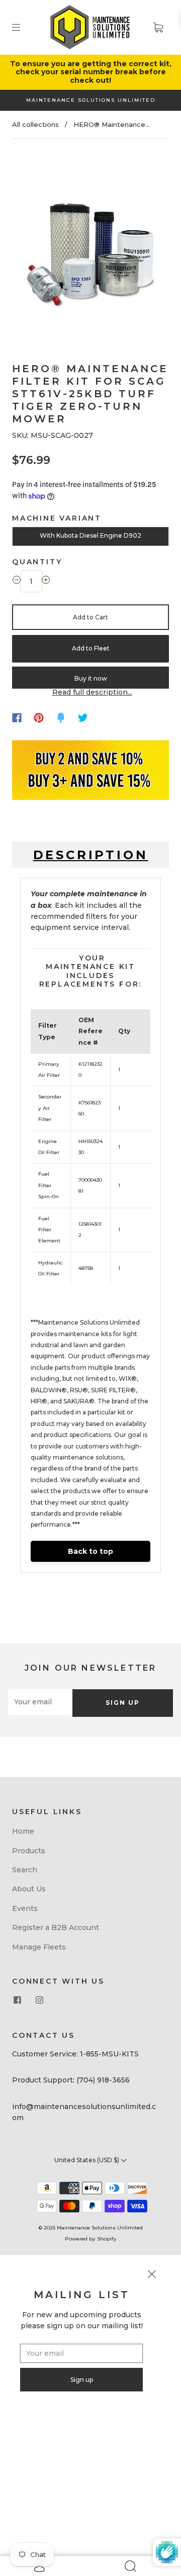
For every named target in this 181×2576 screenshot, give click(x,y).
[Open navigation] (23, 27)
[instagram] (39, 2000)
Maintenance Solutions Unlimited (100, 2228)
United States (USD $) (87, 2160)
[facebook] (17, 2000)
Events (25, 1908)
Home (23, 1831)
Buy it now (91, 678)
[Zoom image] (91, 241)
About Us (29, 1889)
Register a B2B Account (56, 1927)
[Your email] (40, 1702)
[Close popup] (152, 2276)
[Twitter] (83, 718)
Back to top (90, 1551)
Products (29, 1851)
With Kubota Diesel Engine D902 (90, 535)
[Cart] (158, 27)
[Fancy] (61, 718)
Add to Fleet (91, 648)
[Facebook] (17, 718)
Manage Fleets (39, 1947)
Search (25, 1870)
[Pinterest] (39, 718)
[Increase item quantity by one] (46, 581)
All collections (35, 124)
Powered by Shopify (91, 2239)
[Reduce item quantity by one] (17, 581)
